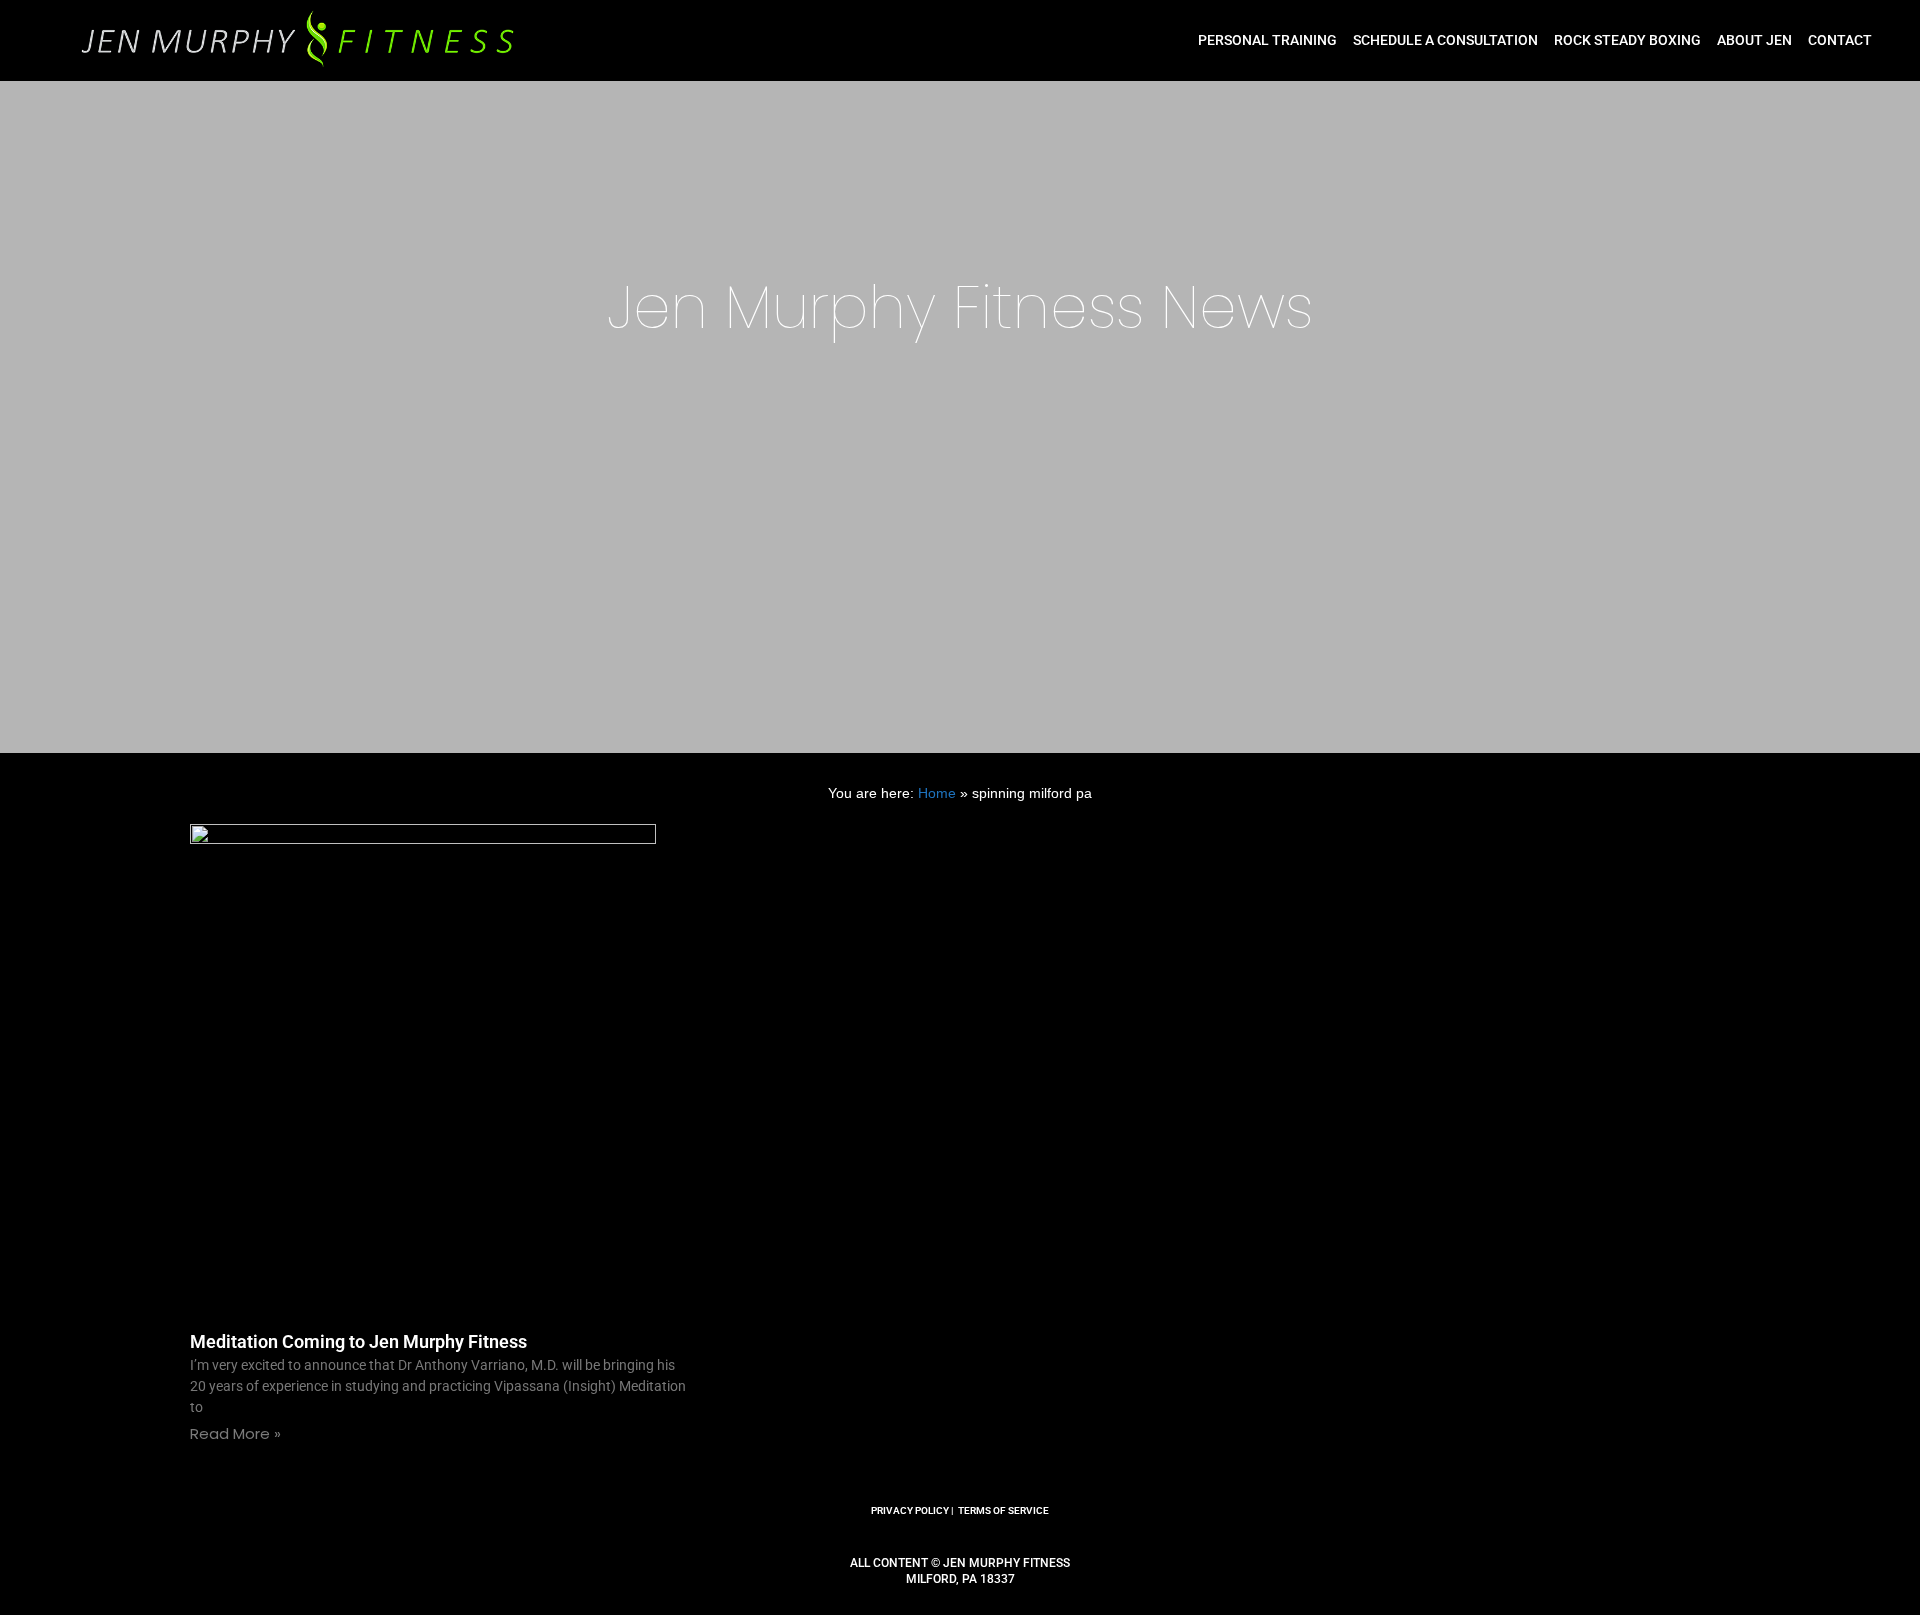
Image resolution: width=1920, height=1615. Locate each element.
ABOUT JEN (1754, 40)
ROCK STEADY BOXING (1627, 40)
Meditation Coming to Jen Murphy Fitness (358, 1341)
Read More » (235, 1433)
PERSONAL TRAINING (1267, 40)
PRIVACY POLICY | (912, 1510)
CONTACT (1840, 40)
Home (937, 793)
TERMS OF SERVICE (1003, 1510)
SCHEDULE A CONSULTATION (1445, 40)
